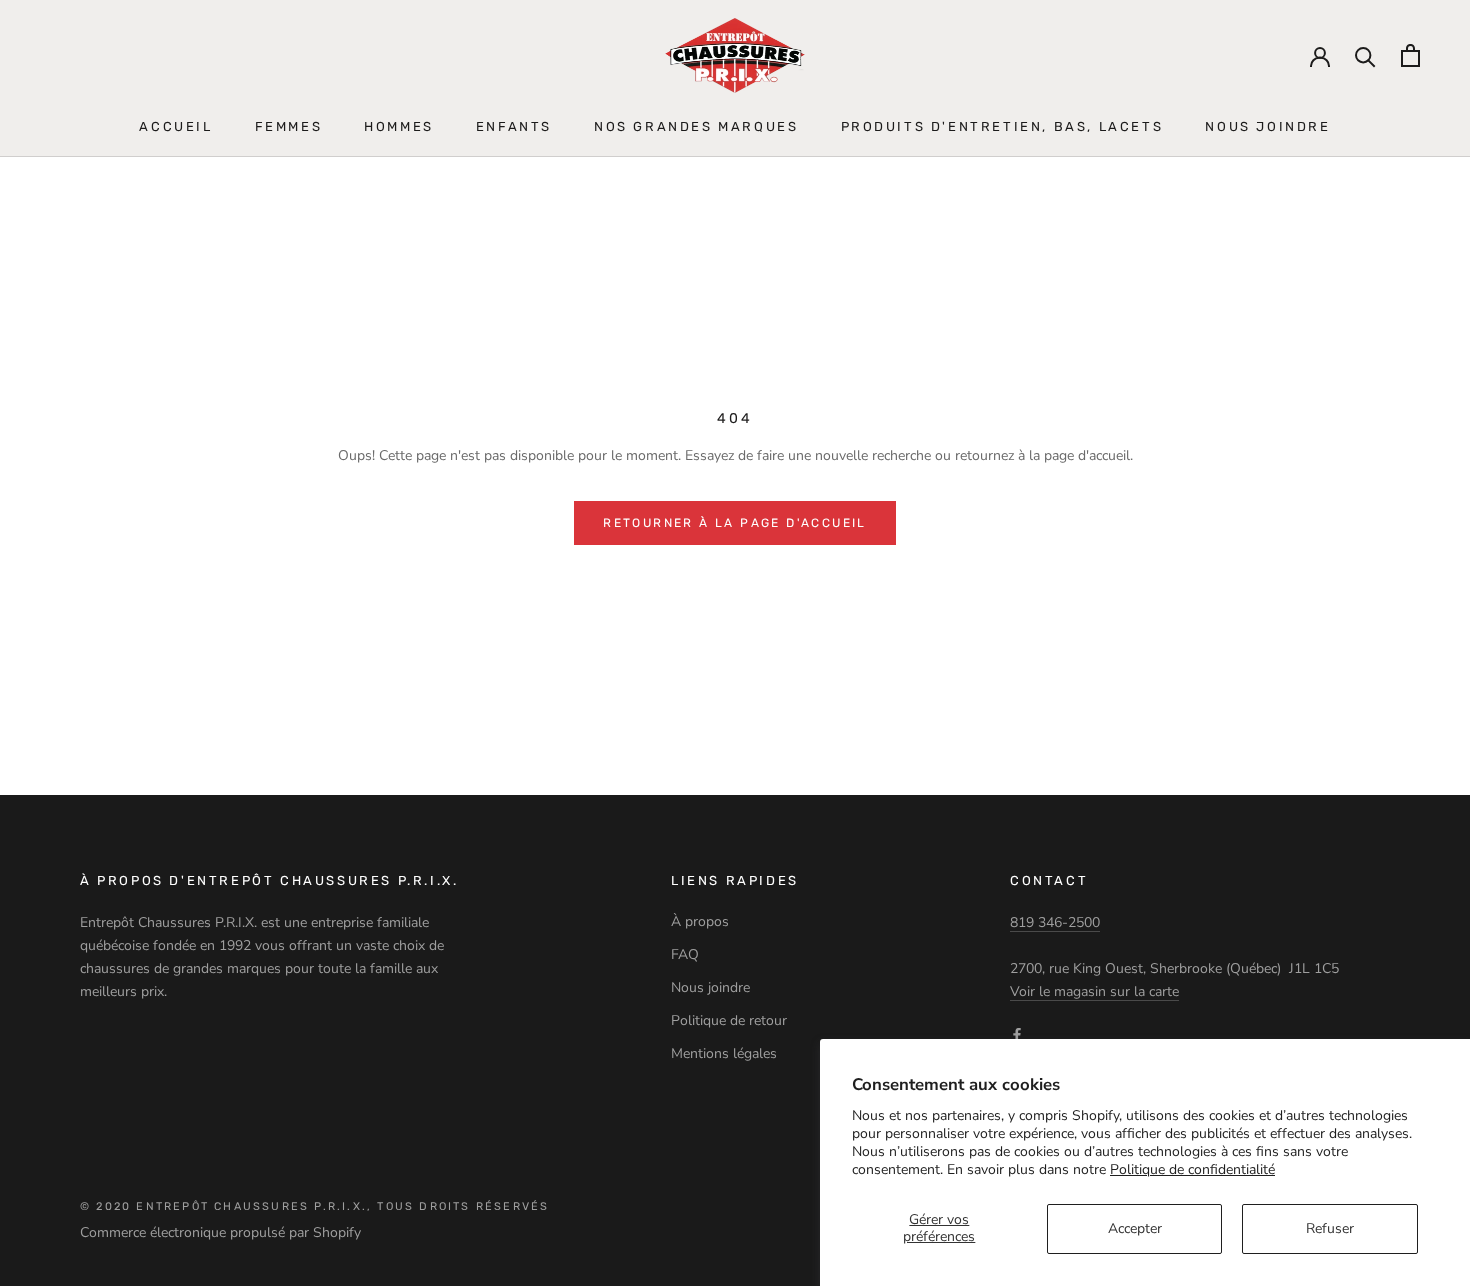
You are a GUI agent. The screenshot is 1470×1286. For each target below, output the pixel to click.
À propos (700, 921)
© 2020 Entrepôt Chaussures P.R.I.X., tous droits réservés (314, 1206)
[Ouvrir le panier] (1410, 55)
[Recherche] (1365, 55)
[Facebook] (1017, 1034)
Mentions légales (724, 1053)
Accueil (175, 126)
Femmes (289, 126)
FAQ (685, 954)
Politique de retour (729, 1020)
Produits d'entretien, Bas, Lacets (1002, 126)
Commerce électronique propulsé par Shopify (220, 1232)
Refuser (1330, 1228)
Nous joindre (1267, 126)
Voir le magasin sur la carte (1094, 991)
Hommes (399, 126)
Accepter (1135, 1228)
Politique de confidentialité (1192, 1169)
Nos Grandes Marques (696, 126)
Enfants (514, 126)
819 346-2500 (1055, 922)
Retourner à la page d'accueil (735, 523)
